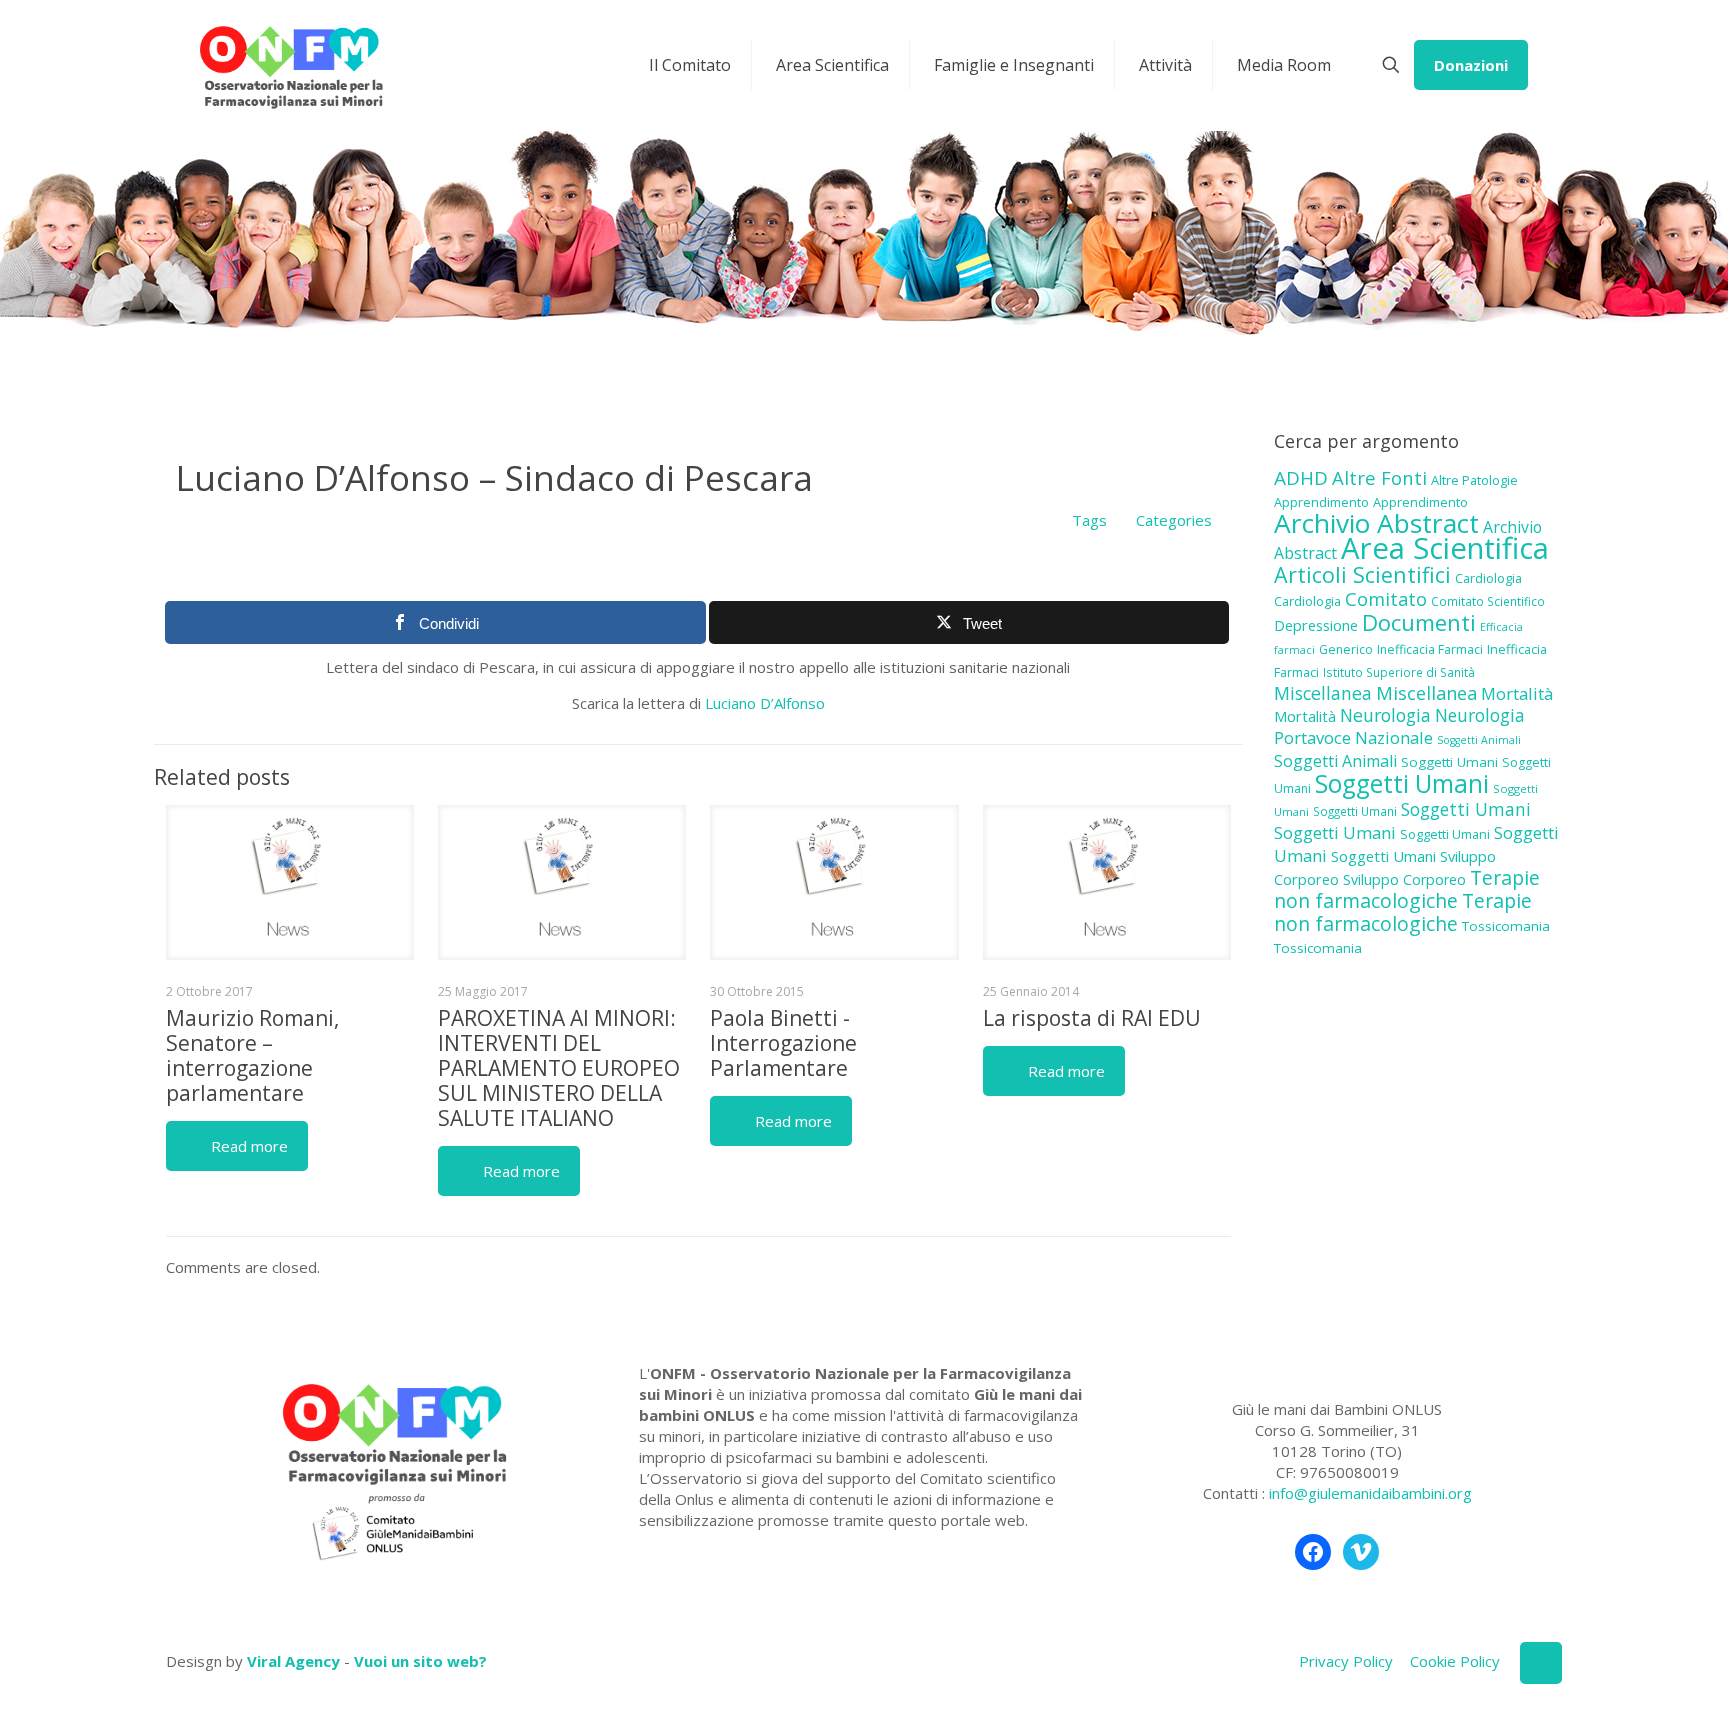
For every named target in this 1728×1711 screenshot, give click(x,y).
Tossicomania (1506, 926)
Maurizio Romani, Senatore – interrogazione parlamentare (252, 1055)
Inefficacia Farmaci (1430, 649)
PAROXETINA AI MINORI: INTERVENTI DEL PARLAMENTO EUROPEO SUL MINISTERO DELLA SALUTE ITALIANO (559, 1068)
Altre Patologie (1474, 480)
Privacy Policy (1346, 1661)
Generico (1346, 649)
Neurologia (1385, 715)
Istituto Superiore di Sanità (1399, 672)
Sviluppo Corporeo (1404, 879)
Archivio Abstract (1376, 523)
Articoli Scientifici (1362, 574)
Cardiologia (1488, 578)
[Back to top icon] (1541, 1663)
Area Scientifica (1445, 548)
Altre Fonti (1379, 477)
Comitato (1386, 599)
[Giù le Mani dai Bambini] (290, 65)
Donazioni (1471, 65)
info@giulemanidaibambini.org (1370, 1493)
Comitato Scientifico (1488, 601)
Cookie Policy (1455, 1661)
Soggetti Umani (1449, 762)
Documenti (1419, 622)
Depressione (1316, 625)
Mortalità (1517, 693)
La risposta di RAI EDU (1092, 1018)
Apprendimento (1321, 502)
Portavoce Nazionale (1353, 737)
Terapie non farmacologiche (1407, 889)
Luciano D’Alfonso (765, 703)
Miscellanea (1323, 693)
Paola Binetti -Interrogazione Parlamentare (783, 1043)
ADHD (1301, 478)
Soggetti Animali (1479, 740)
